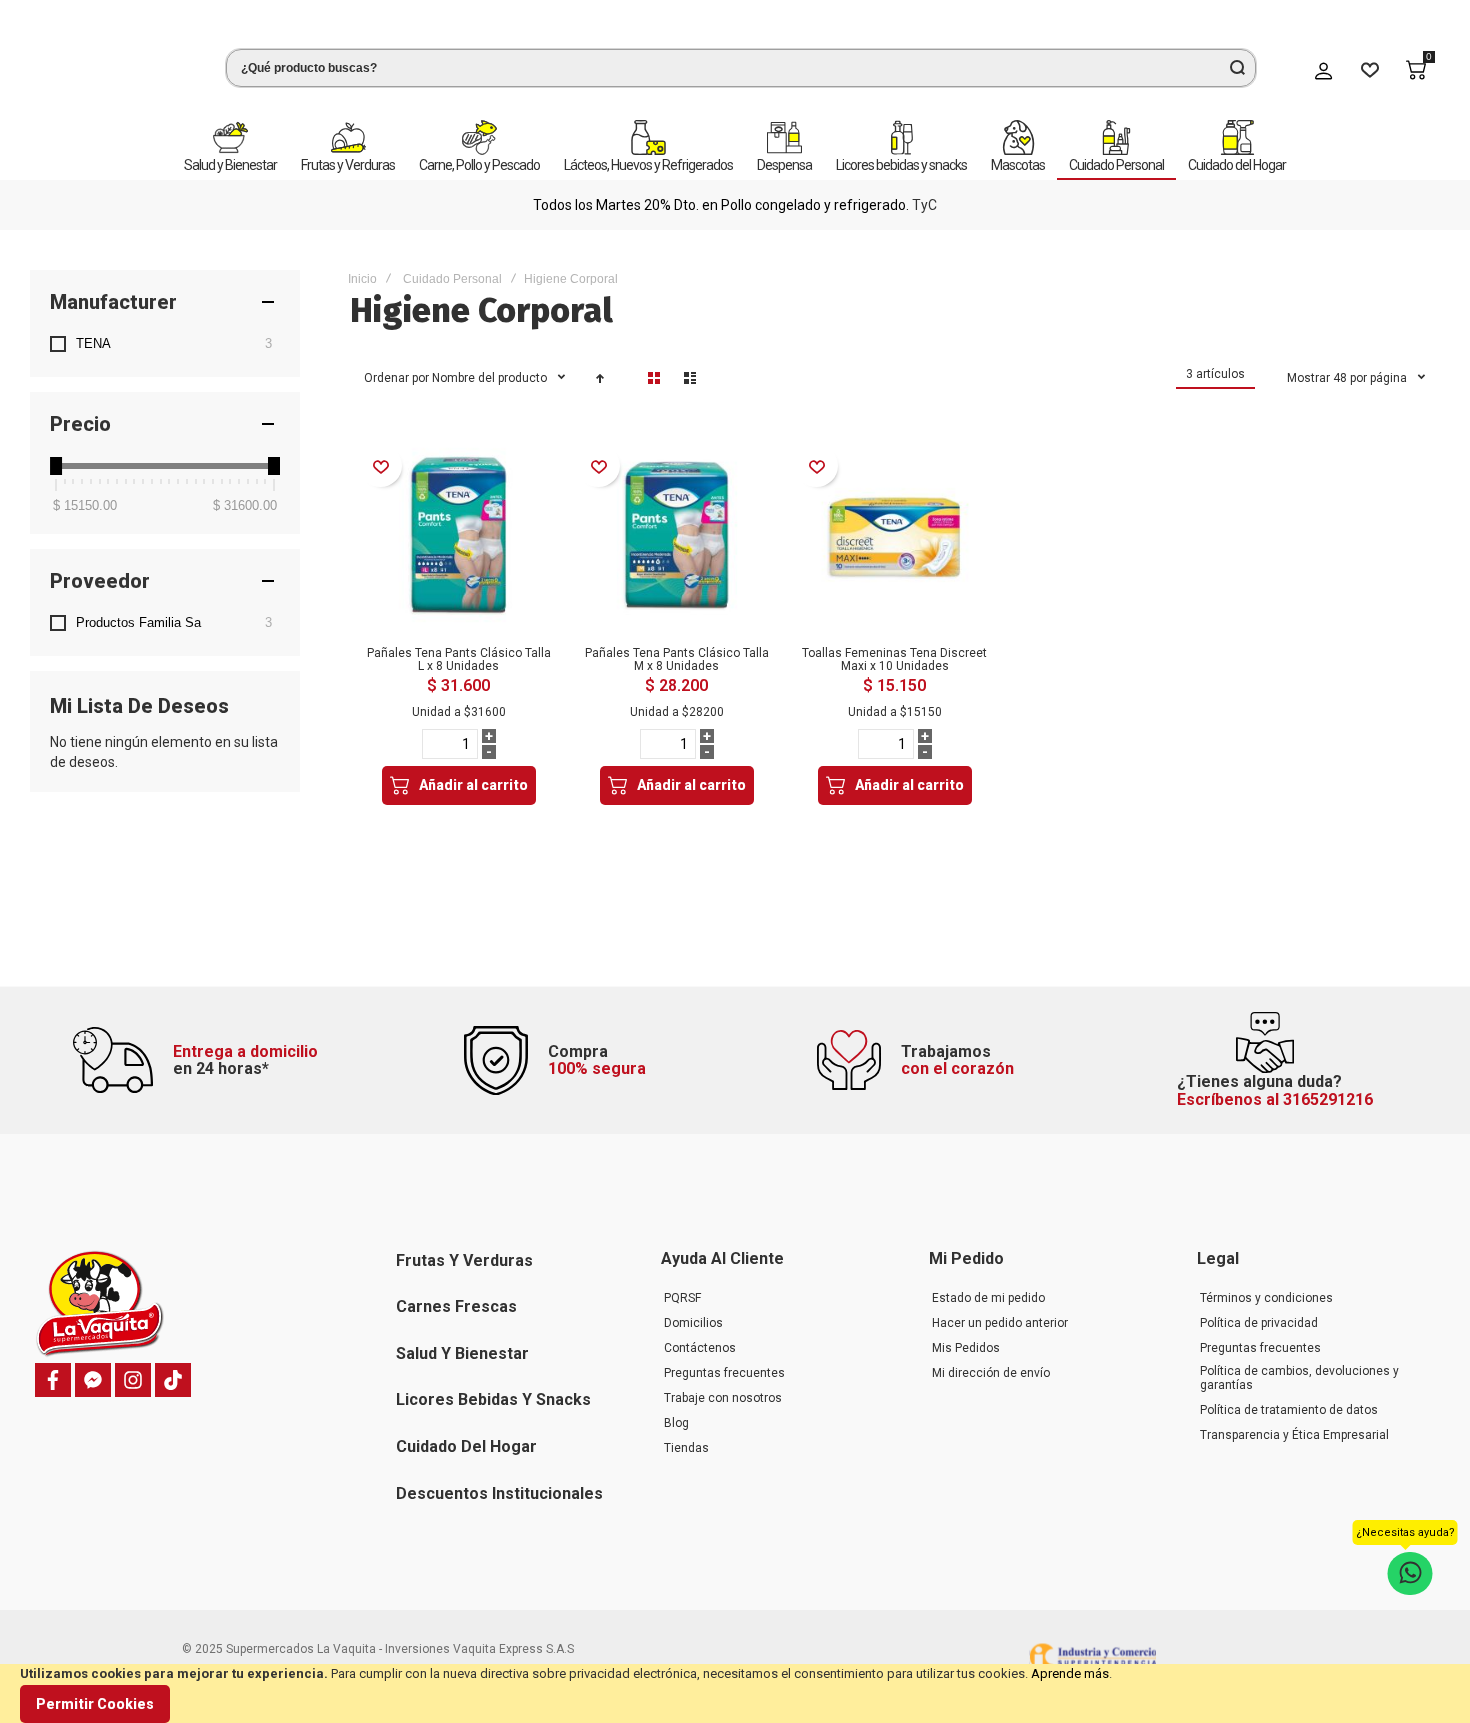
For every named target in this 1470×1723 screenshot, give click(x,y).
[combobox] (741, 61)
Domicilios (693, 1323)
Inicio (362, 266)
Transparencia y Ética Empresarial (1294, 1435)
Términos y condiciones (1266, 1298)
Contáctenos (700, 1348)
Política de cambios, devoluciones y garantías (1299, 1378)
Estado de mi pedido (988, 1298)
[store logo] (110, 63)
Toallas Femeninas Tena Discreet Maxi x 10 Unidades (894, 646)
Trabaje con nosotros (723, 1398)
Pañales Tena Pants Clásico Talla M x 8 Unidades (677, 646)
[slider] (56, 453)
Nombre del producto (491, 365)
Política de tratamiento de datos (1289, 1410)
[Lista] (690, 365)
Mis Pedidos (966, 1348)
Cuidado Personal (452, 266)
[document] (735, 1693)
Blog (676, 1423)
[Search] (1237, 61)
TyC (112, 192)
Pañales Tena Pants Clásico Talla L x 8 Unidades (459, 646)
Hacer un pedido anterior (1000, 1323)
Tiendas (686, 1448)
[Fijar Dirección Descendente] (600, 365)
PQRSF (682, 1298)
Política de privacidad (1259, 1323)
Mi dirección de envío (991, 1373)
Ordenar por (396, 365)
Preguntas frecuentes (724, 1373)
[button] (380, 453)
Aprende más (1070, 1673)
